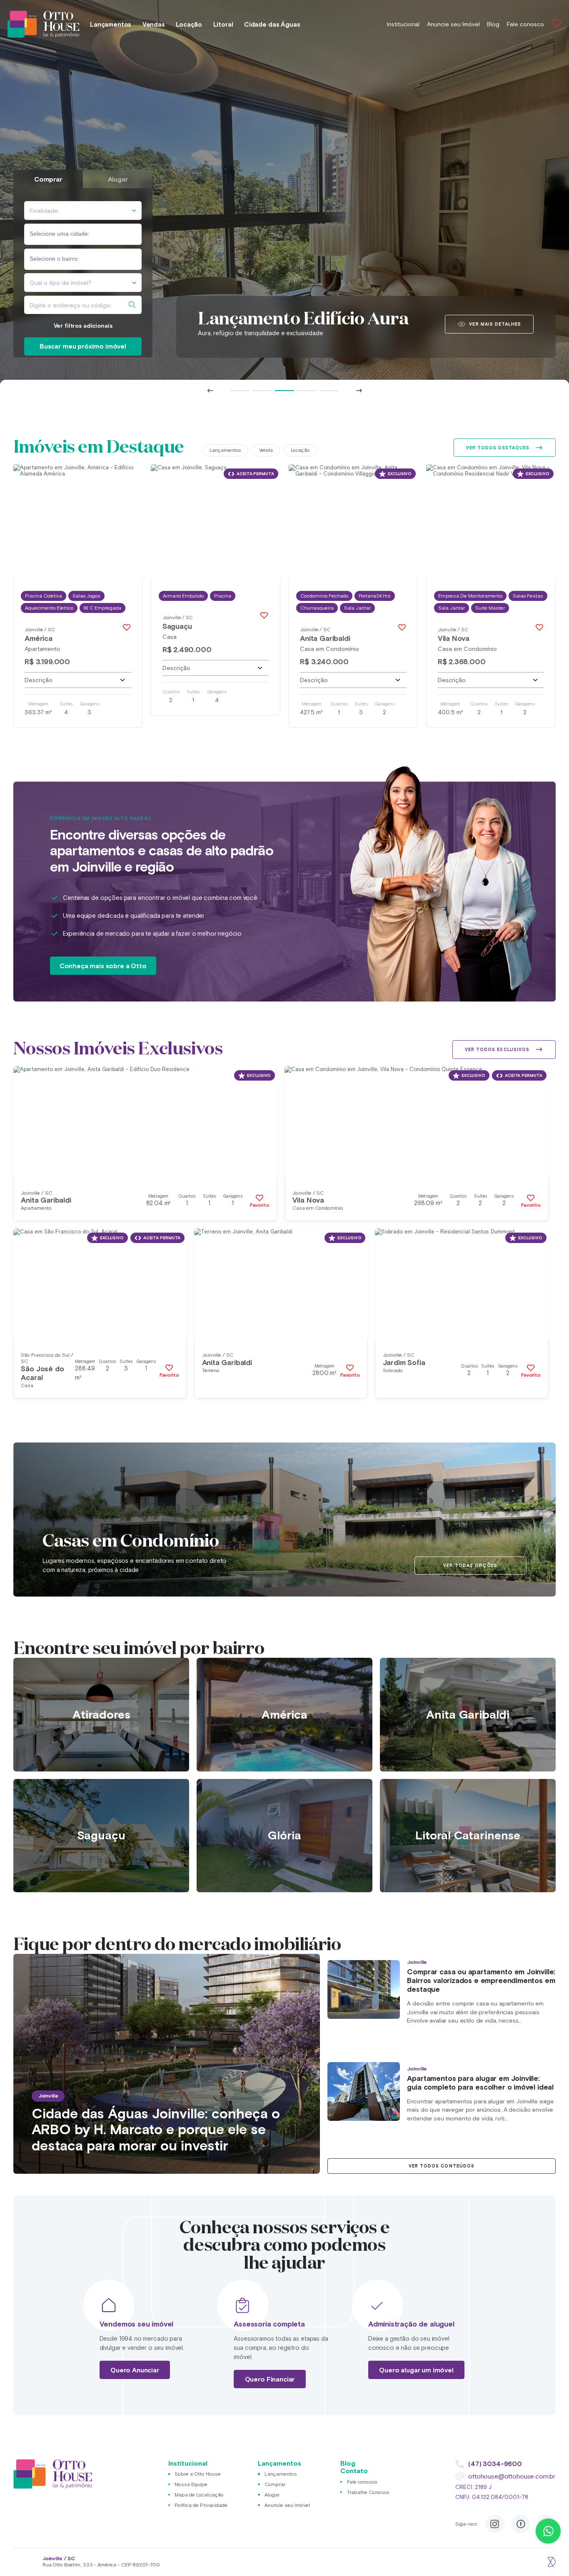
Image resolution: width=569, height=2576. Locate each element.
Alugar (272, 2495)
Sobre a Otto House (198, 2474)
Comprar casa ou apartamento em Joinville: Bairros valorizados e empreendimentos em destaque (481, 1981)
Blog (493, 24)
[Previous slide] (210, 391)
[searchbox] (66, 234)
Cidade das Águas (272, 24)
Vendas (154, 24)
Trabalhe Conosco (368, 2492)
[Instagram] (495, 2524)
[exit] (551, 2562)
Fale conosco (525, 24)
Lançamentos (111, 24)
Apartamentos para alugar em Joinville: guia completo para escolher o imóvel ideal (480, 2083)
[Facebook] (521, 2524)
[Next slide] (359, 391)
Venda (266, 450)
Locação (189, 24)
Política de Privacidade (201, 2505)
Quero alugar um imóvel (416, 2370)
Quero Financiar (270, 2379)
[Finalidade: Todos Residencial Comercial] (83, 211)
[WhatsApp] (548, 2531)
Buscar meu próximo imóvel (83, 346)
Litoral (223, 24)
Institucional (403, 24)
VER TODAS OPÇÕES (470, 1565)
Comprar (275, 2484)
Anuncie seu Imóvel (453, 24)
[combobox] (83, 234)
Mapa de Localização (199, 2495)
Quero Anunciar (135, 2370)
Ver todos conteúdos (442, 2166)
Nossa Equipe (191, 2484)
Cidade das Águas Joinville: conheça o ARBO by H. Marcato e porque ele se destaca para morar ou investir (156, 2129)
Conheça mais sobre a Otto (103, 966)
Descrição (39, 680)
